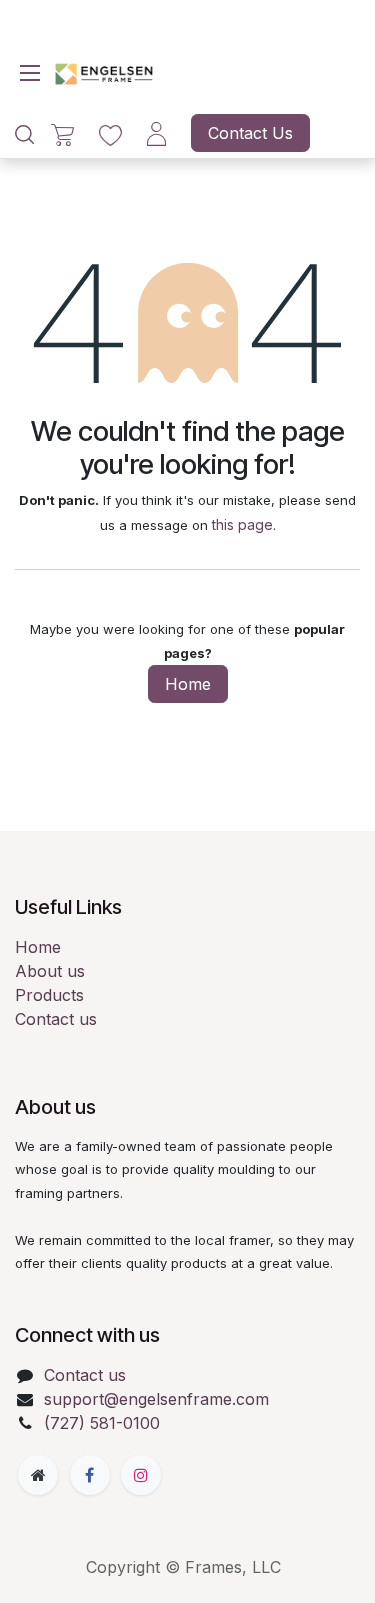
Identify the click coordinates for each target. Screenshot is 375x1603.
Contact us (56, 1019)
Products (49, 995)
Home (188, 684)
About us (50, 971)
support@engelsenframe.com (156, 1399)
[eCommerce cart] (62, 133)
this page (242, 524)
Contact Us (250, 133)
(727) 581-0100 (102, 1423)
